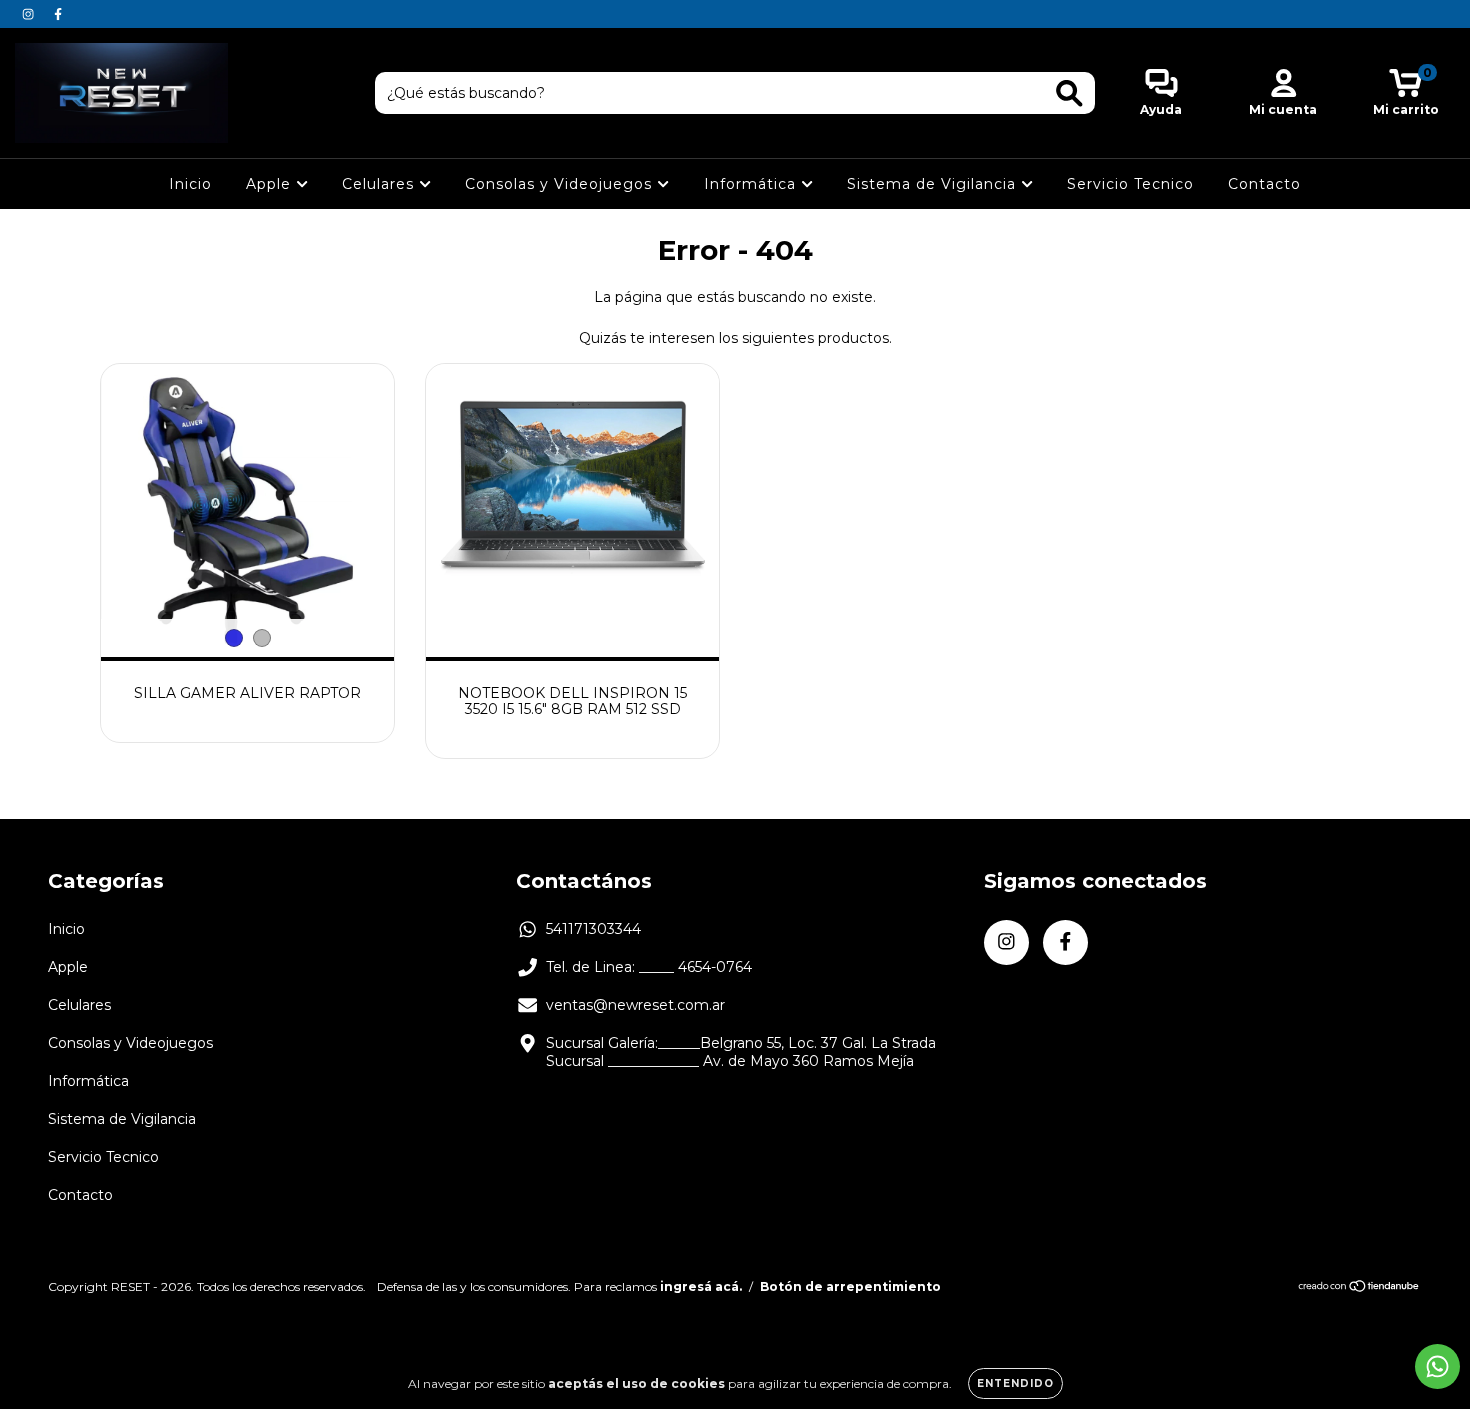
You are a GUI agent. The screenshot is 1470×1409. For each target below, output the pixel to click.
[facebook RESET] (58, 14)
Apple (271, 184)
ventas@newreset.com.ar (635, 1005)
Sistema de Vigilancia (934, 184)
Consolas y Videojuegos (561, 184)
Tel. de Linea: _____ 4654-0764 (649, 967)
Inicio (190, 184)
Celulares (380, 184)
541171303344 (593, 929)
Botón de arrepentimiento (850, 1286)
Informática (752, 184)
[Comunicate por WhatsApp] (1437, 1366)
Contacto (1264, 184)
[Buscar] (1069, 93)
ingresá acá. (701, 1286)
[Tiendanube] (1359, 1287)
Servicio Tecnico (1130, 184)
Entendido (1015, 1383)
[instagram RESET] (30, 14)
